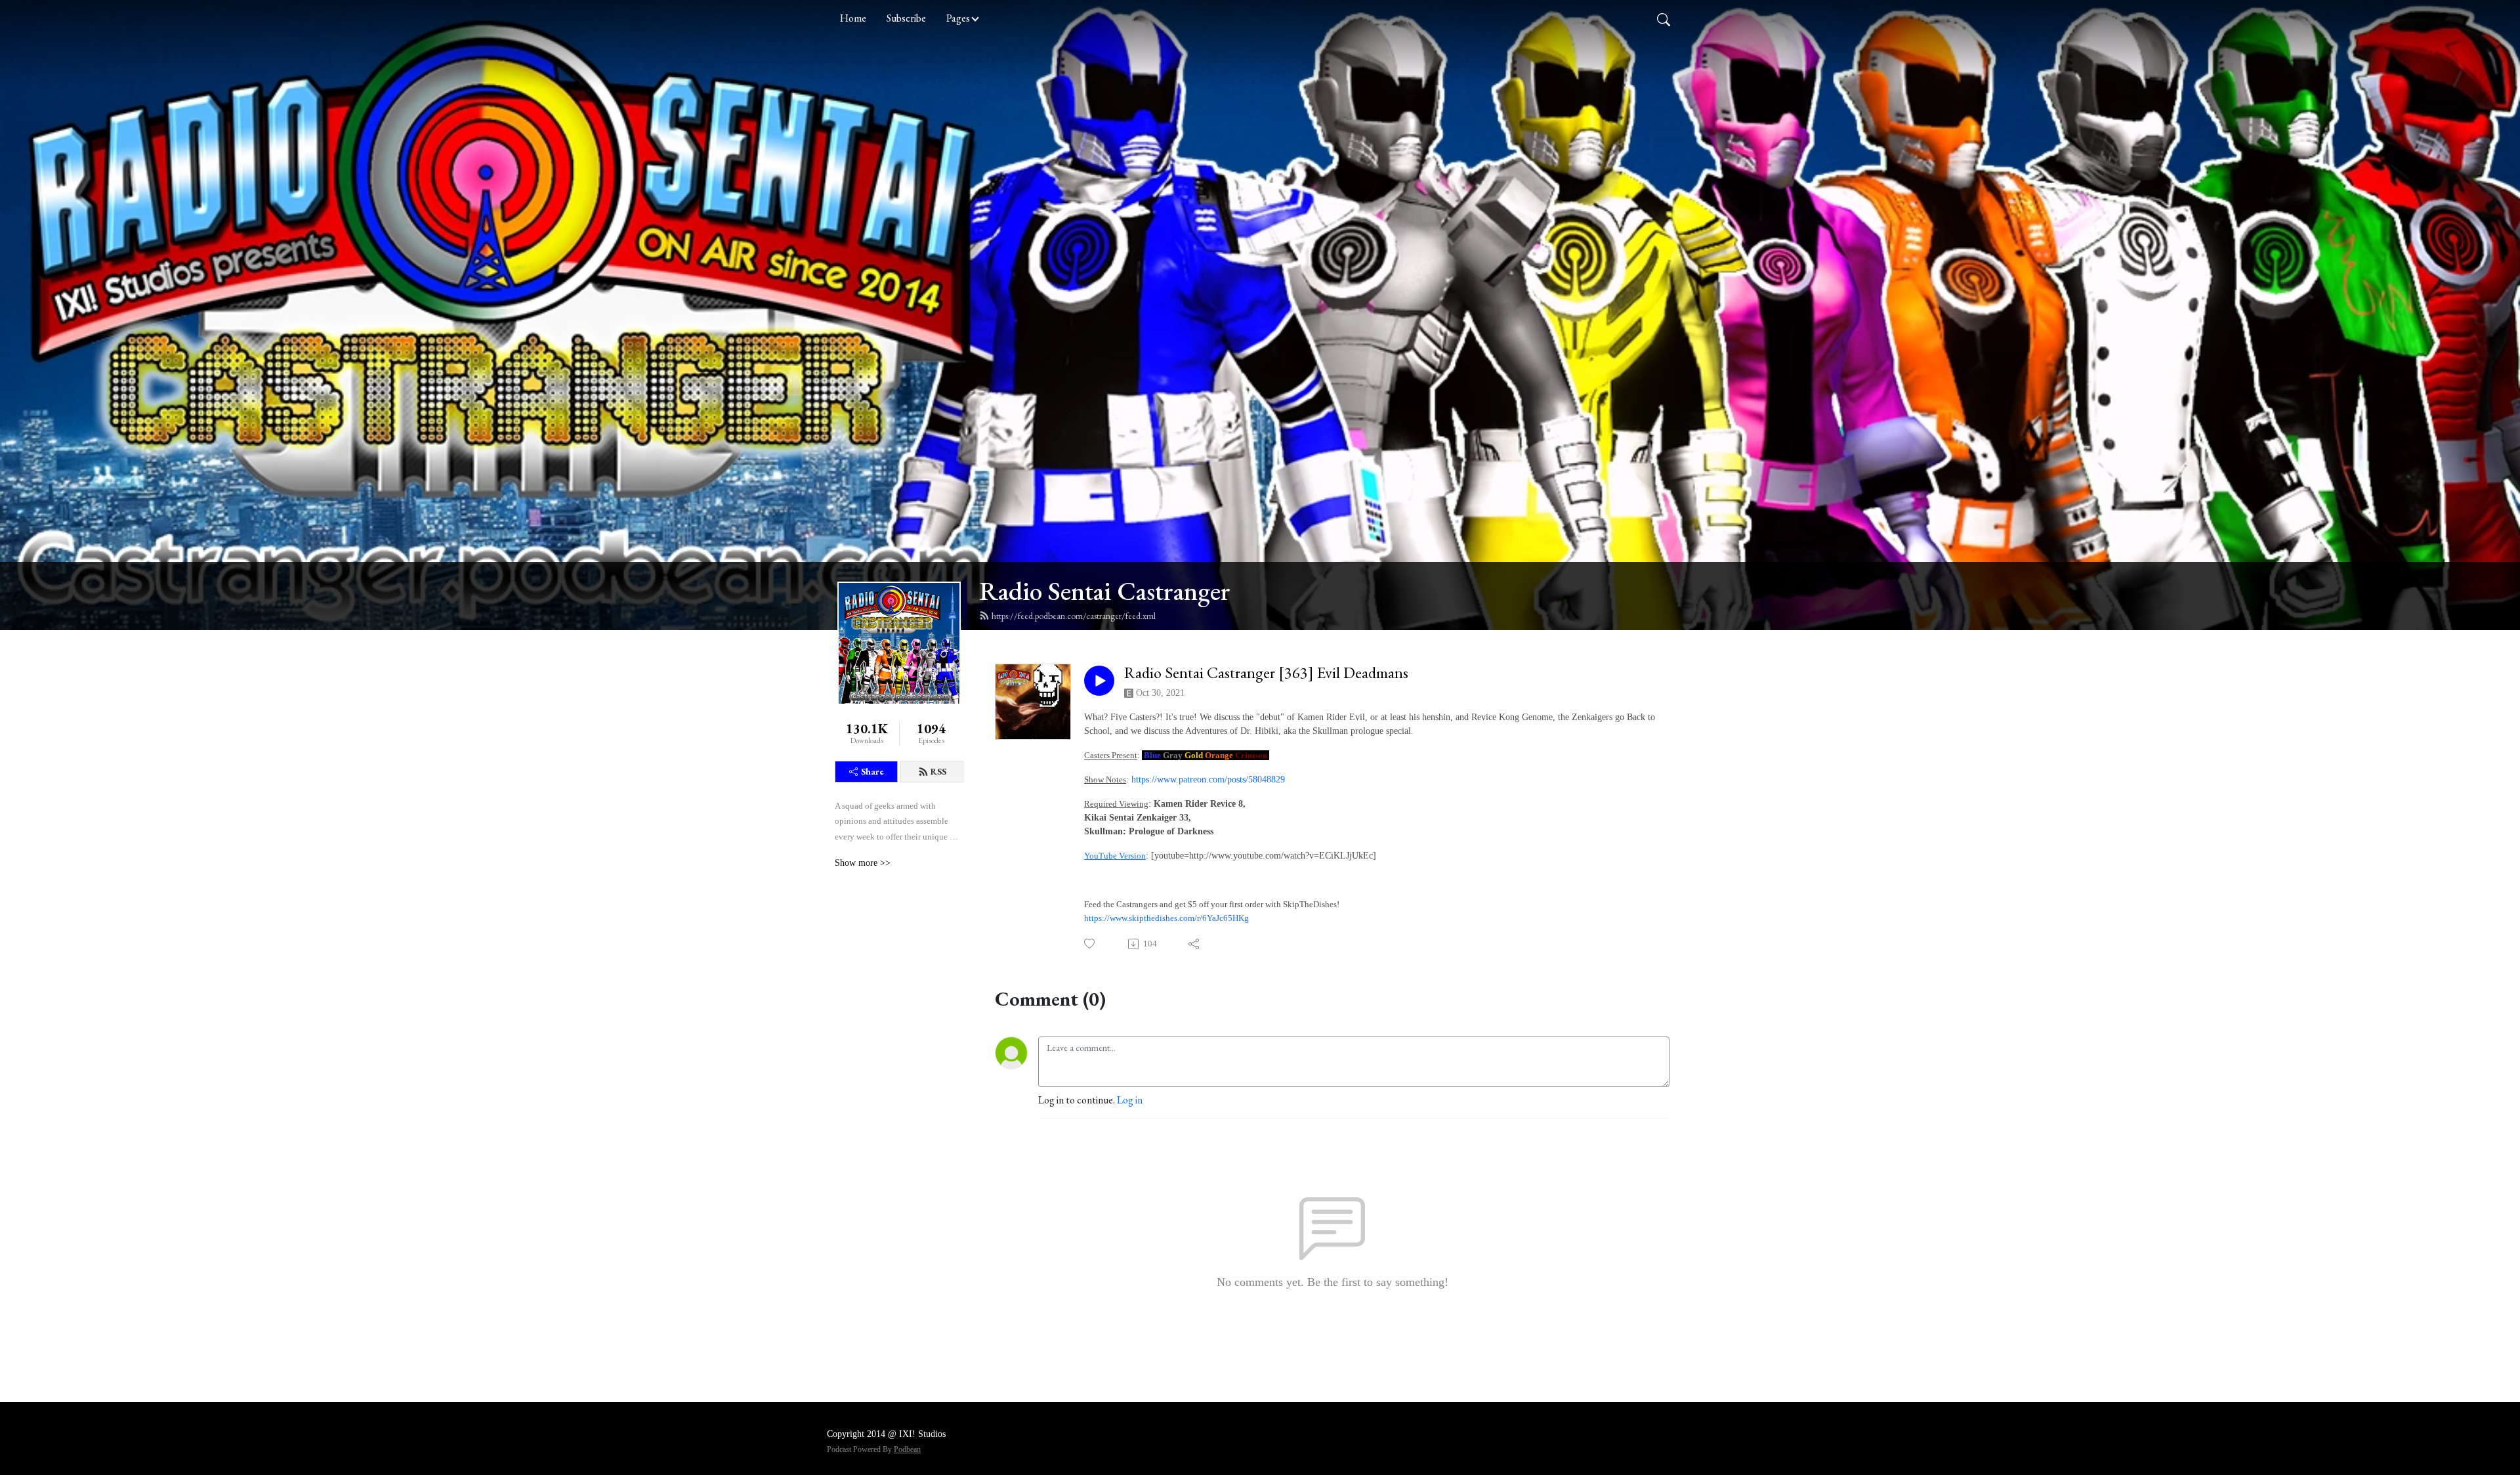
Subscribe (906, 18)
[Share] (1195, 944)
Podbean (907, 1449)
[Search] (1664, 18)
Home (853, 18)
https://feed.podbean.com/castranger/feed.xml (1074, 616)
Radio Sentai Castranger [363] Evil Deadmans (1266, 673)
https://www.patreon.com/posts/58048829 (1208, 780)
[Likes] (1090, 944)
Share (872, 771)
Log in (1130, 1100)
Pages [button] (958, 18)
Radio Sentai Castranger (1105, 591)
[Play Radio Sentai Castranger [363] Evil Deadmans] (1099, 681)
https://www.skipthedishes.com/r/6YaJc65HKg (1166, 918)
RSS (938, 771)
